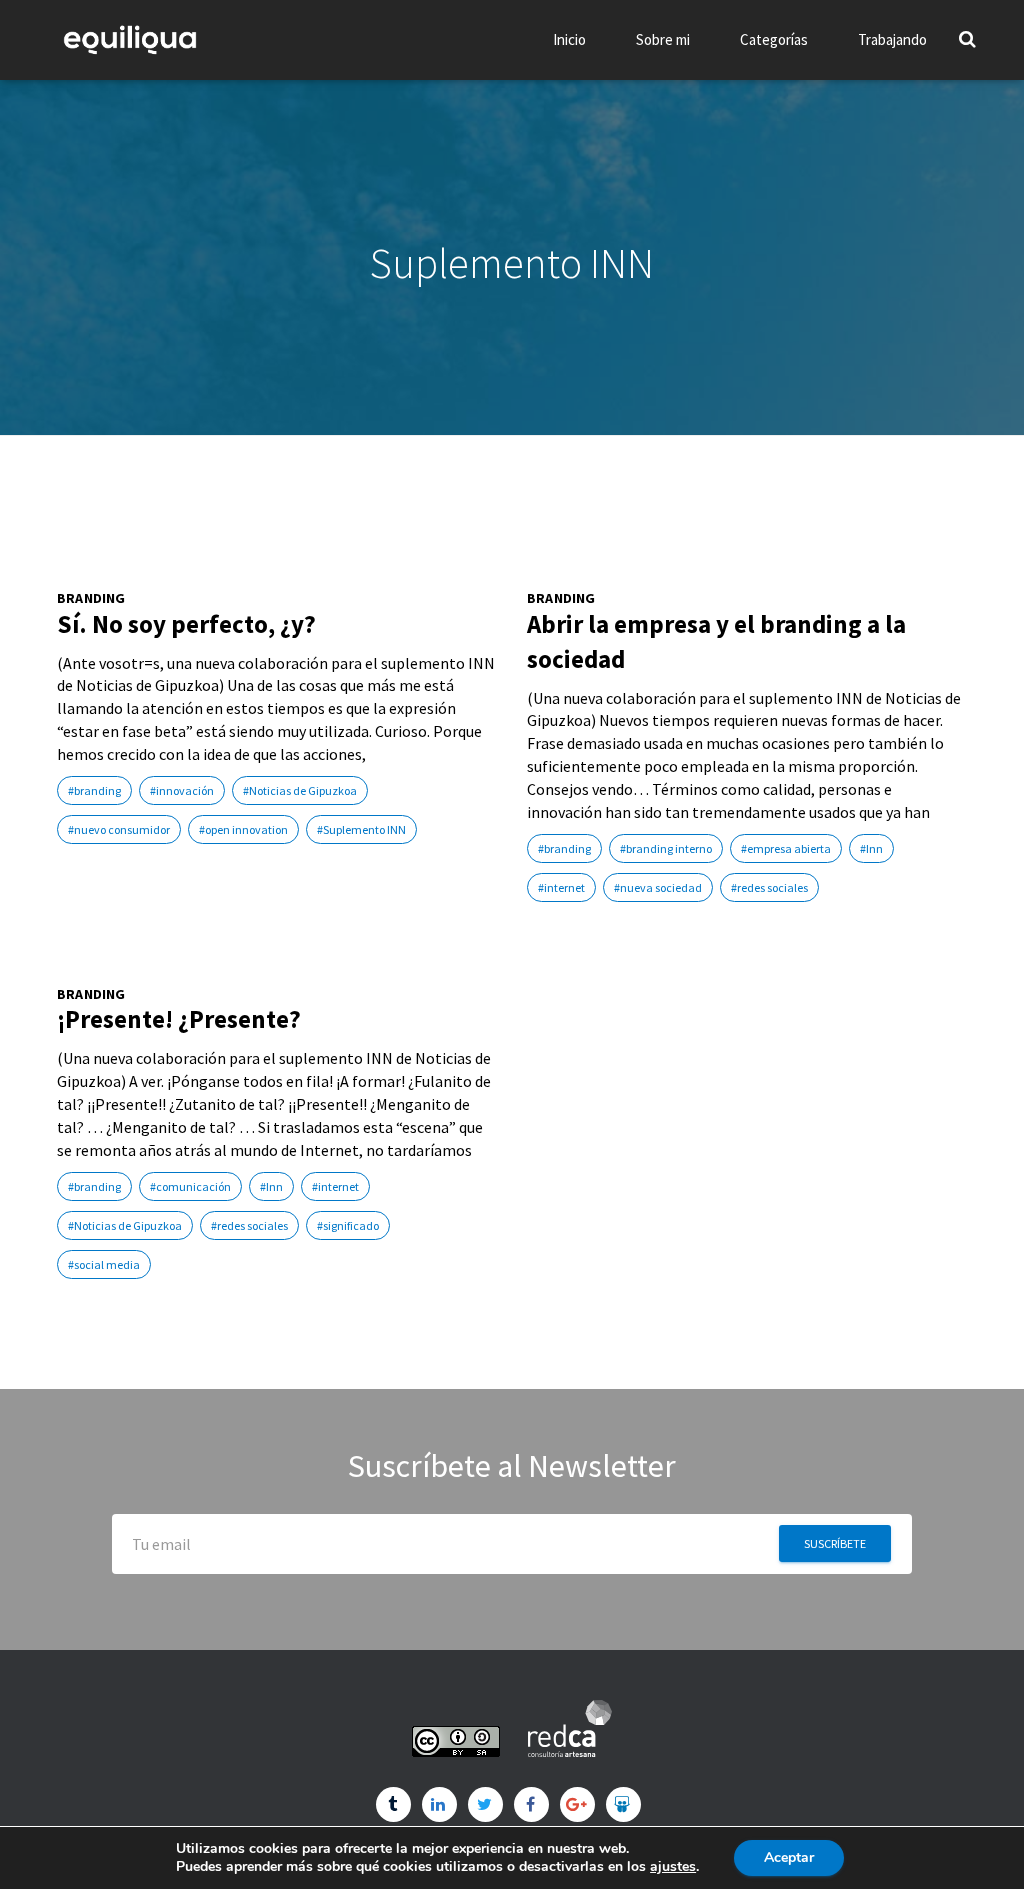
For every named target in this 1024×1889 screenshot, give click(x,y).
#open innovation (243, 829)
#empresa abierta (786, 848)
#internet (561, 887)
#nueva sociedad (658, 887)
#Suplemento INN (361, 829)
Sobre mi (663, 39)
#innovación (182, 790)
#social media (104, 1264)
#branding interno (666, 848)
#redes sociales (769, 887)
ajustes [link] (673, 1866)
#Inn (871, 848)
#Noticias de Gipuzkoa (300, 790)
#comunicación (190, 1186)
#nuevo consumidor (119, 829)
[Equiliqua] (130, 40)
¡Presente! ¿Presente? (179, 1019)
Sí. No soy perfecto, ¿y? (186, 624)
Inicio (569, 39)
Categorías (774, 39)
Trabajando (892, 39)
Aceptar (789, 1857)
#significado (348, 1225)
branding (91, 598)
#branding (94, 790)
